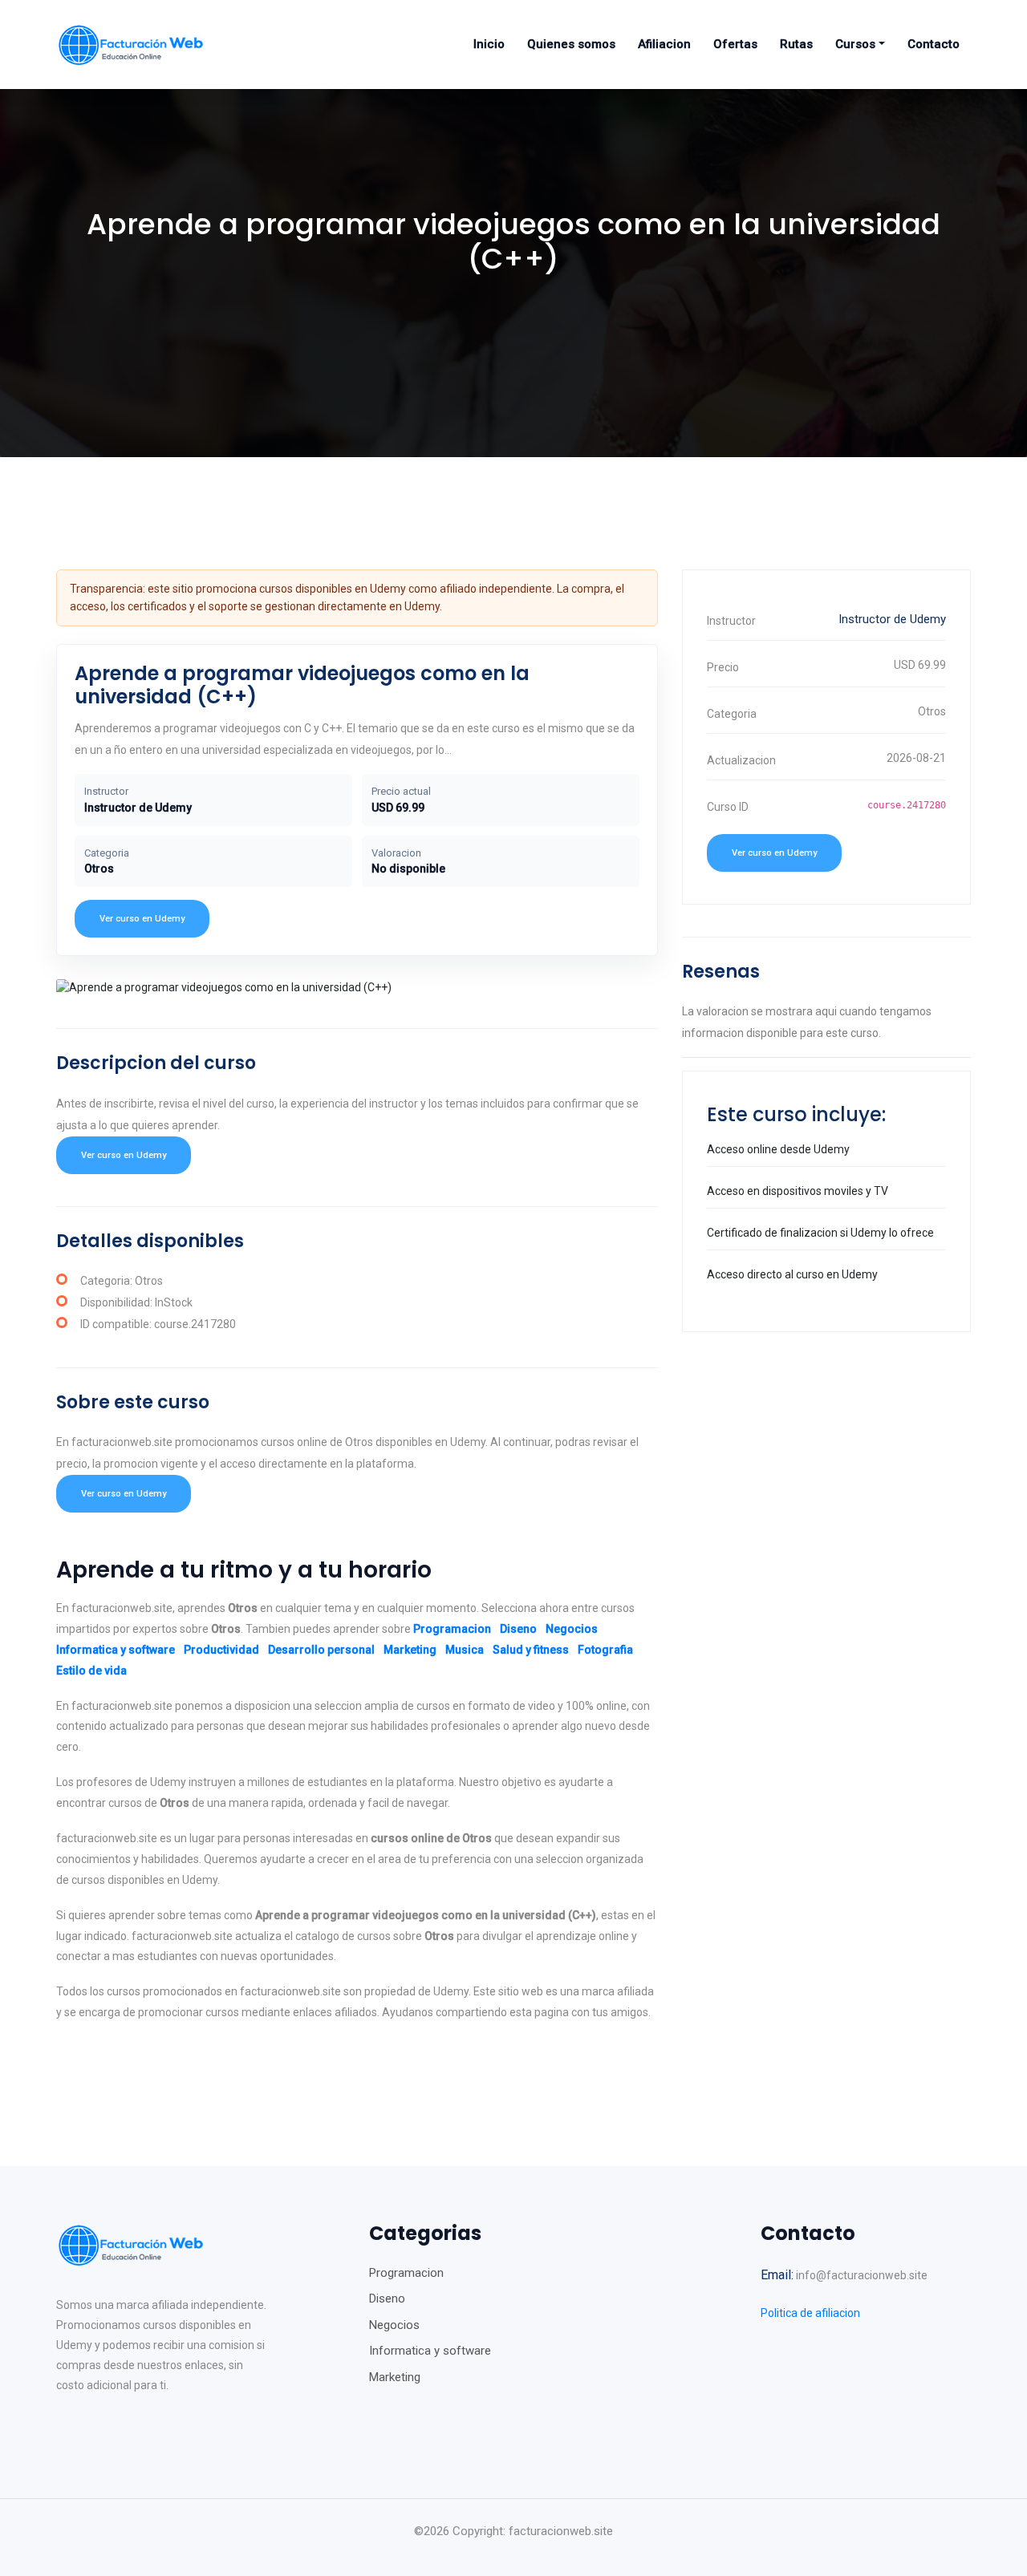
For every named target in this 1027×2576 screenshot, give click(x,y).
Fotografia (605, 1650)
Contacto (934, 44)
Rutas (796, 44)
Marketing (410, 1650)
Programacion (452, 1629)
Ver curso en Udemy (142, 919)
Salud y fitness (531, 1650)
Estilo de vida (91, 1671)
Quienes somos (571, 44)
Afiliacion (664, 44)
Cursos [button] (855, 44)
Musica (465, 1650)
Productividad (221, 1650)
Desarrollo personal (321, 1650)
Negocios (572, 1629)
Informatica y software (116, 1650)
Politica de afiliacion (810, 2313)
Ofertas (735, 44)
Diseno (518, 1629)
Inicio (489, 44)
